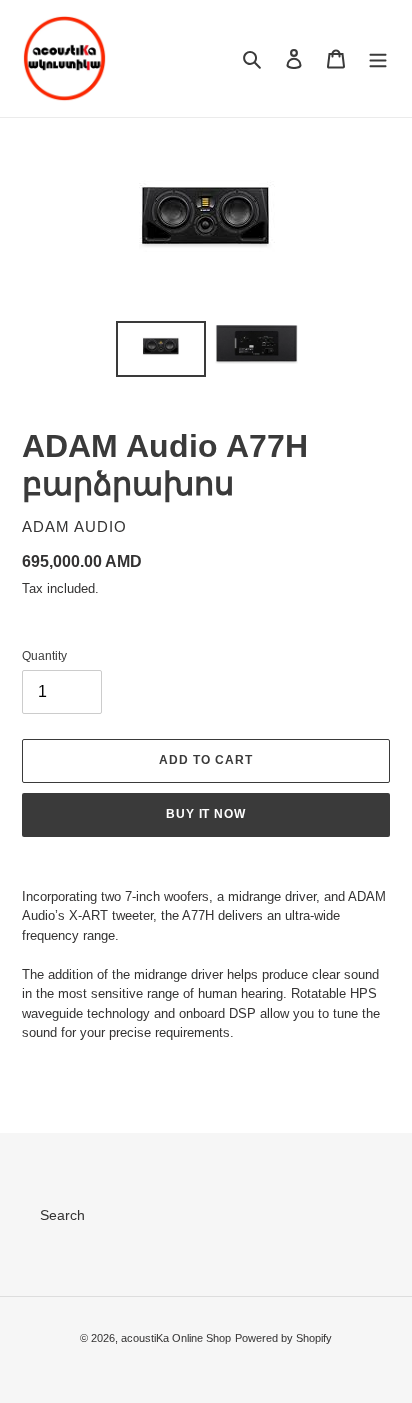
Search (62, 1215)
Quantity (44, 656)
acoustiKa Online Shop (176, 1338)
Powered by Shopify (283, 1338)
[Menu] (378, 58)
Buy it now (206, 814)
